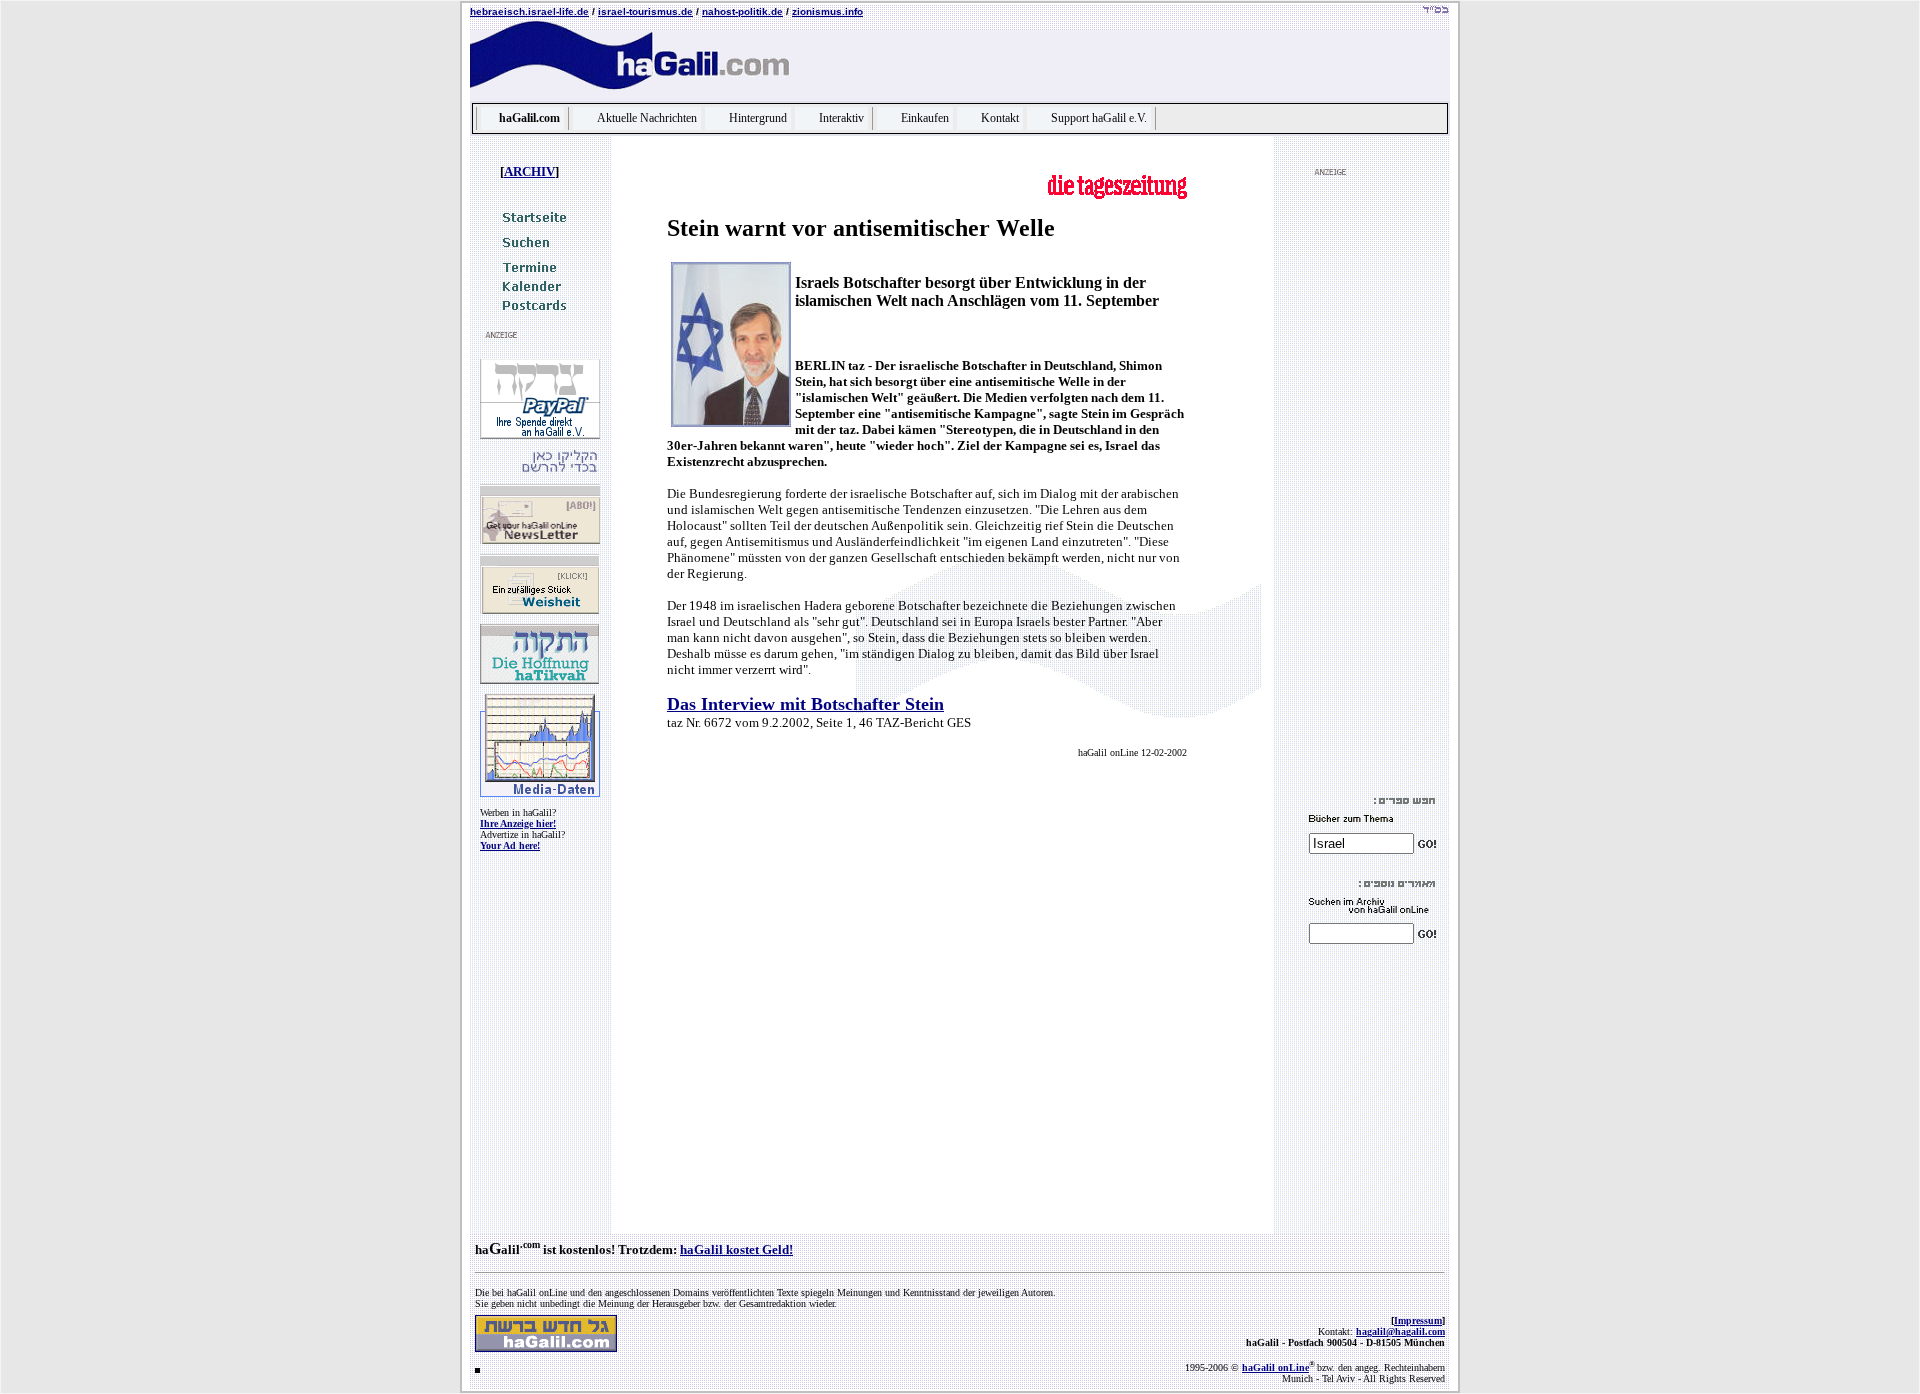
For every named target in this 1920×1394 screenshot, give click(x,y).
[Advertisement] (1369, 486)
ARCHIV (529, 171)
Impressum (1418, 1320)
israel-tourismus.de (645, 11)
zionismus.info (827, 11)
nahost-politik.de (742, 11)
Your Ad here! (510, 845)
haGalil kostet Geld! (736, 1249)
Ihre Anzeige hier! (518, 823)
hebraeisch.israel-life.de (529, 11)
